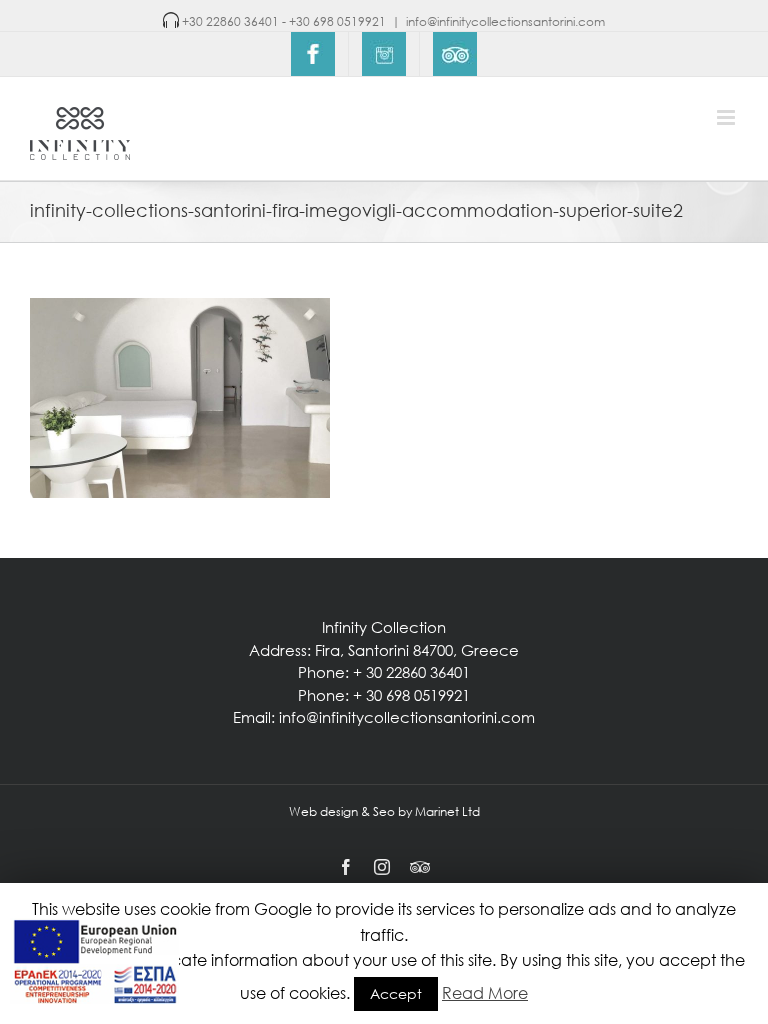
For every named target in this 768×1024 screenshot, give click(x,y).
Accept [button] (396, 993)
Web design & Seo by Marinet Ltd (384, 811)
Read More (485, 992)
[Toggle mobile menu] (727, 117)
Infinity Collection (384, 627)
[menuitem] (313, 54)
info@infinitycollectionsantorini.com (505, 21)
